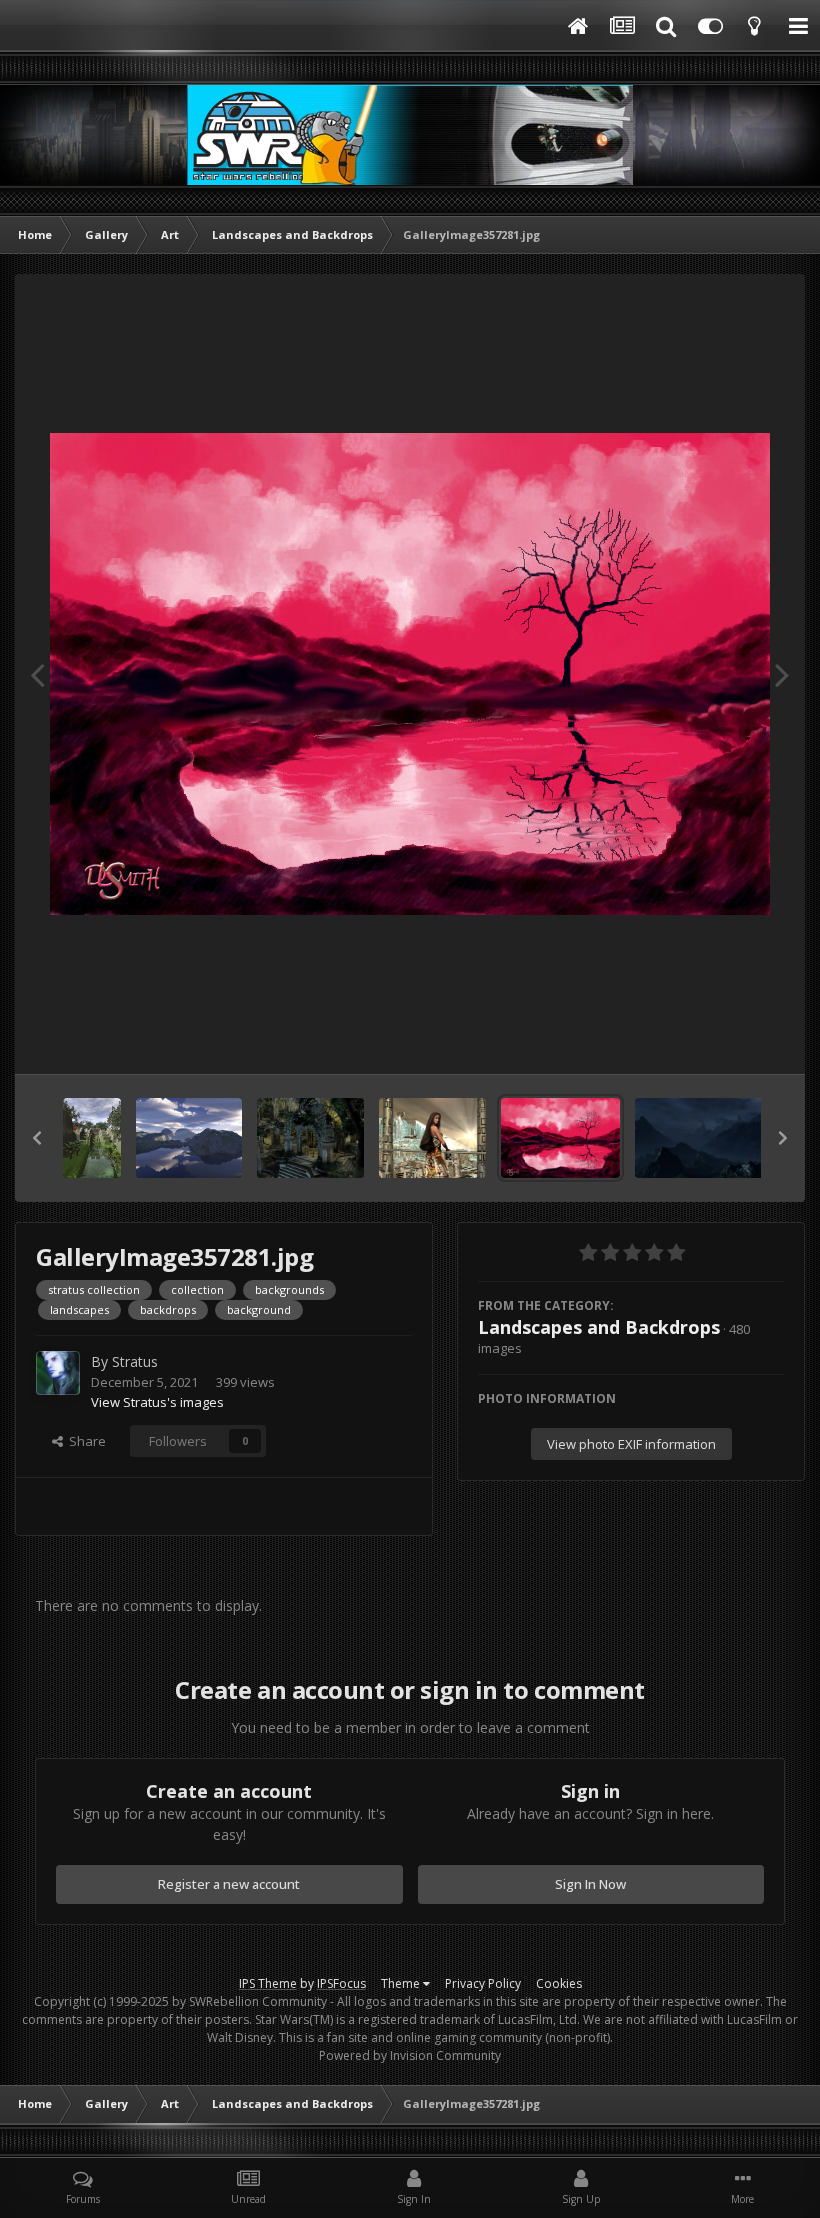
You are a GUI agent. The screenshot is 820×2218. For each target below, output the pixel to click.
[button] (37, 1138)
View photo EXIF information (631, 1444)
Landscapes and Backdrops (599, 1327)
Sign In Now (590, 1884)
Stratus (135, 1361)
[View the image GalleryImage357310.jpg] (432, 1138)
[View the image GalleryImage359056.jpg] (92, 1138)
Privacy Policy (483, 1983)
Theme (402, 1983)
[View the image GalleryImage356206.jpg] (709, 1138)
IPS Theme (268, 1983)
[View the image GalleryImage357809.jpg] (310, 1138)
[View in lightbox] (410, 674)
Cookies (559, 1983)
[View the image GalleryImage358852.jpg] (189, 1138)
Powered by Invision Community (410, 2055)
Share (84, 1441)
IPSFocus (341, 1983)
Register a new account (229, 1884)
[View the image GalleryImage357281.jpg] (561, 1138)
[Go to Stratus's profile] (58, 1373)
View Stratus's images (157, 1402)
